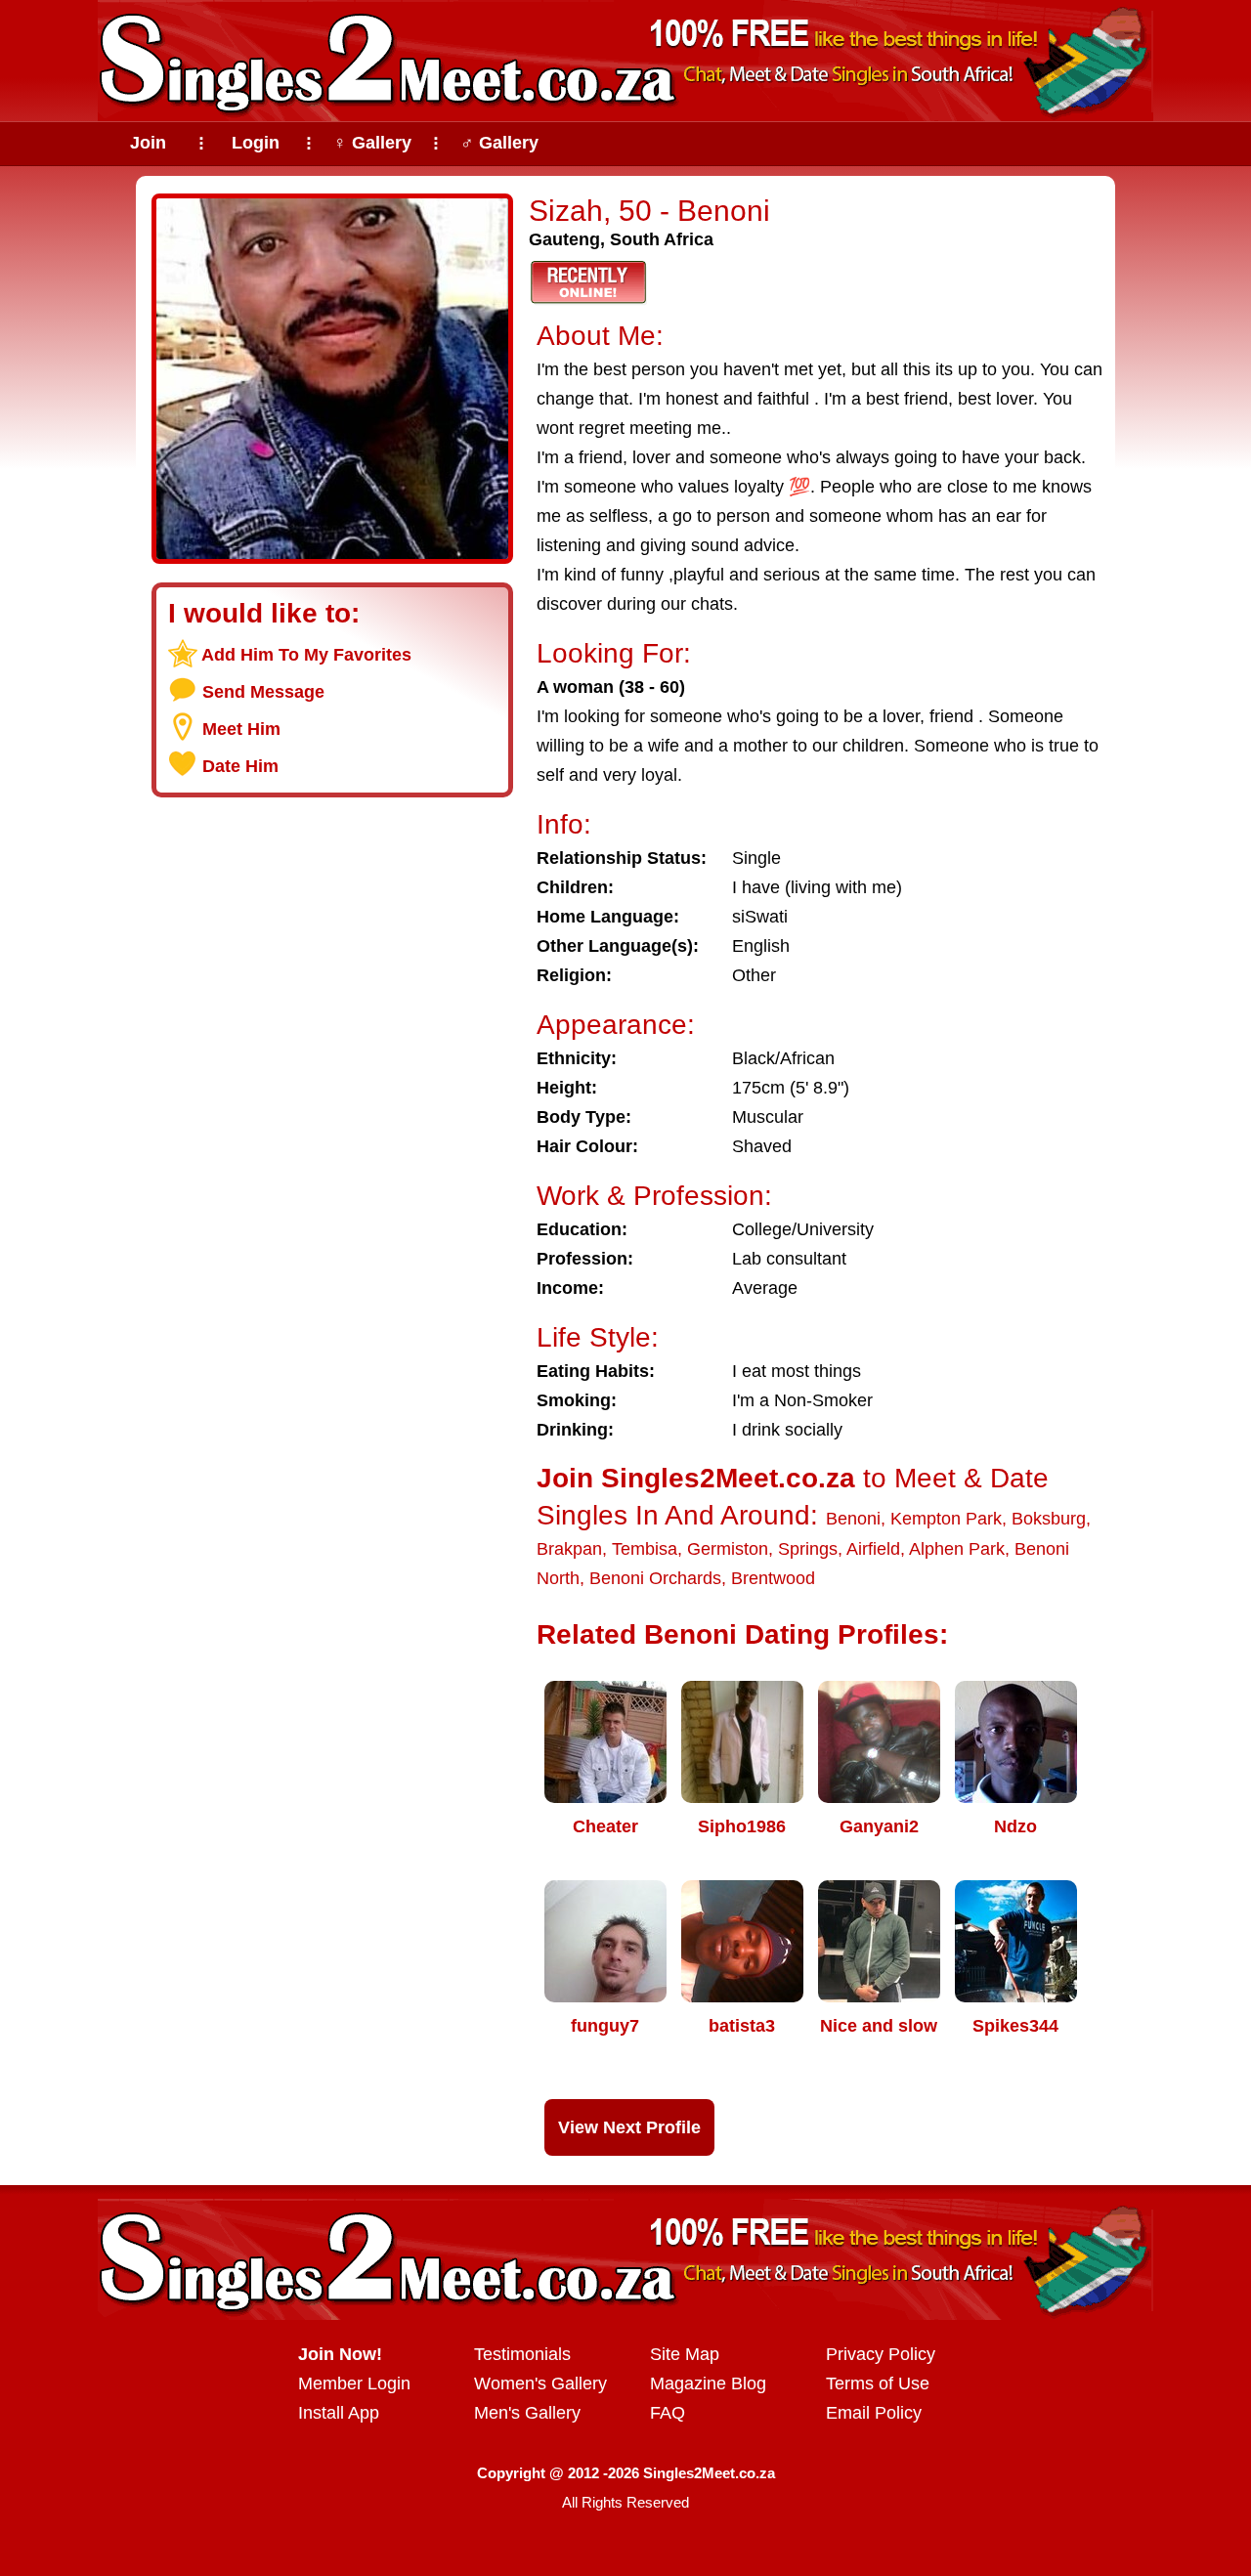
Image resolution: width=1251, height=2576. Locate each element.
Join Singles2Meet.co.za (696, 1478)
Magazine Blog (708, 2383)
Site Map (685, 2354)
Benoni (853, 1519)
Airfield (873, 1549)
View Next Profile (629, 2127)
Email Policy (874, 2413)
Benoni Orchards (655, 1578)
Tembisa (645, 1549)
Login (256, 143)
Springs (808, 1549)
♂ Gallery (499, 143)
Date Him (240, 766)
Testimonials (522, 2354)
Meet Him (241, 729)
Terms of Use (878, 2383)
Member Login (354, 2383)
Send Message (263, 692)
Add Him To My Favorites (306, 655)
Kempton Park (946, 1519)
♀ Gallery (372, 143)
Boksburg (1049, 1519)
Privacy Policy (881, 2354)
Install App (339, 2413)
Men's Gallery (527, 2413)
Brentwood (773, 1578)
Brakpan (569, 1549)
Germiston (728, 1549)
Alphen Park (957, 1549)
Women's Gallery (540, 2383)
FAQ (668, 2413)
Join (148, 143)
